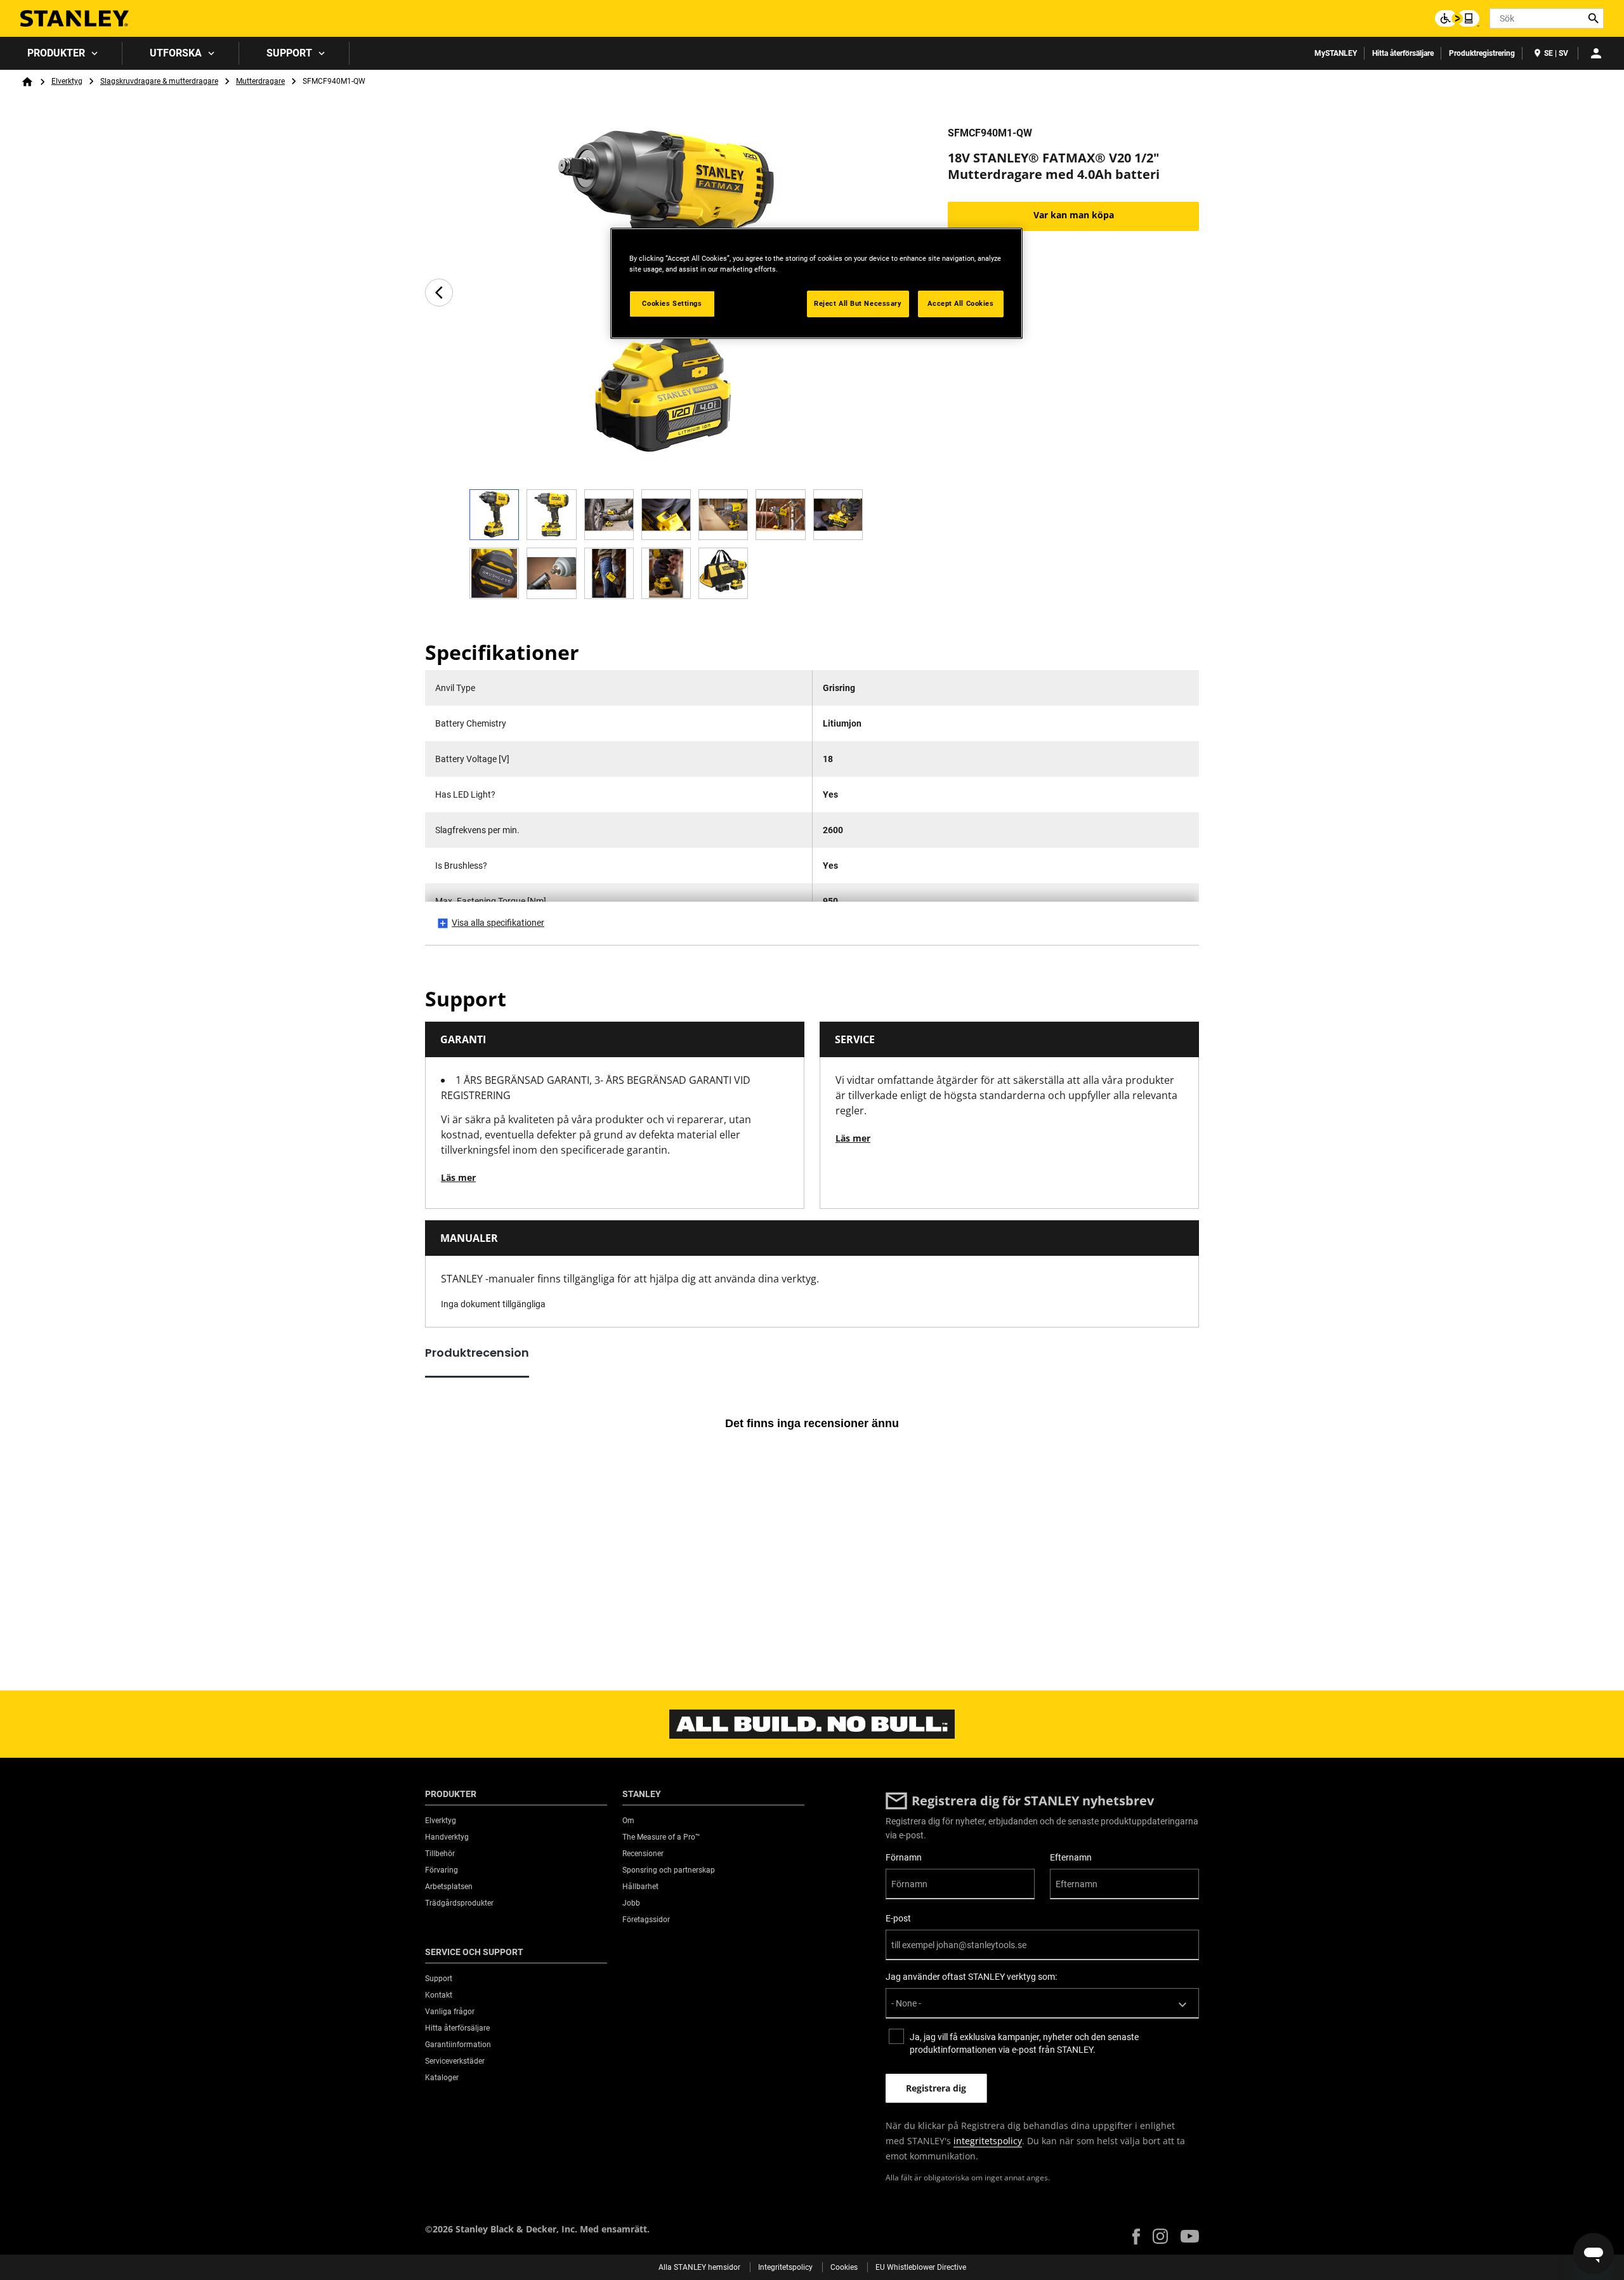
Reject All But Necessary (858, 303)
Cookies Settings (672, 303)
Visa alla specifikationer (498, 923)
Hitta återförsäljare (1403, 53)
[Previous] (439, 293)
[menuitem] (61, 53)
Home (27, 82)
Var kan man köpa (1074, 215)
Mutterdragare (260, 81)
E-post (898, 1918)
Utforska (176, 53)
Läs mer (458, 1177)
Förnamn (904, 1857)
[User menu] (1596, 53)
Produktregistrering (1482, 53)
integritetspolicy (988, 2141)
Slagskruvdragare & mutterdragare (159, 81)
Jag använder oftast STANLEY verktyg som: (971, 1977)
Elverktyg (67, 81)
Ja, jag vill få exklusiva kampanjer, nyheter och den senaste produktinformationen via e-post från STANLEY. (1024, 2043)
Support (289, 53)
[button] (1136, 2237)
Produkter (56, 53)
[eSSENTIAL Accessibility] (1457, 18)
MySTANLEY (1336, 53)
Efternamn (1071, 1857)
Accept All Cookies (960, 303)
